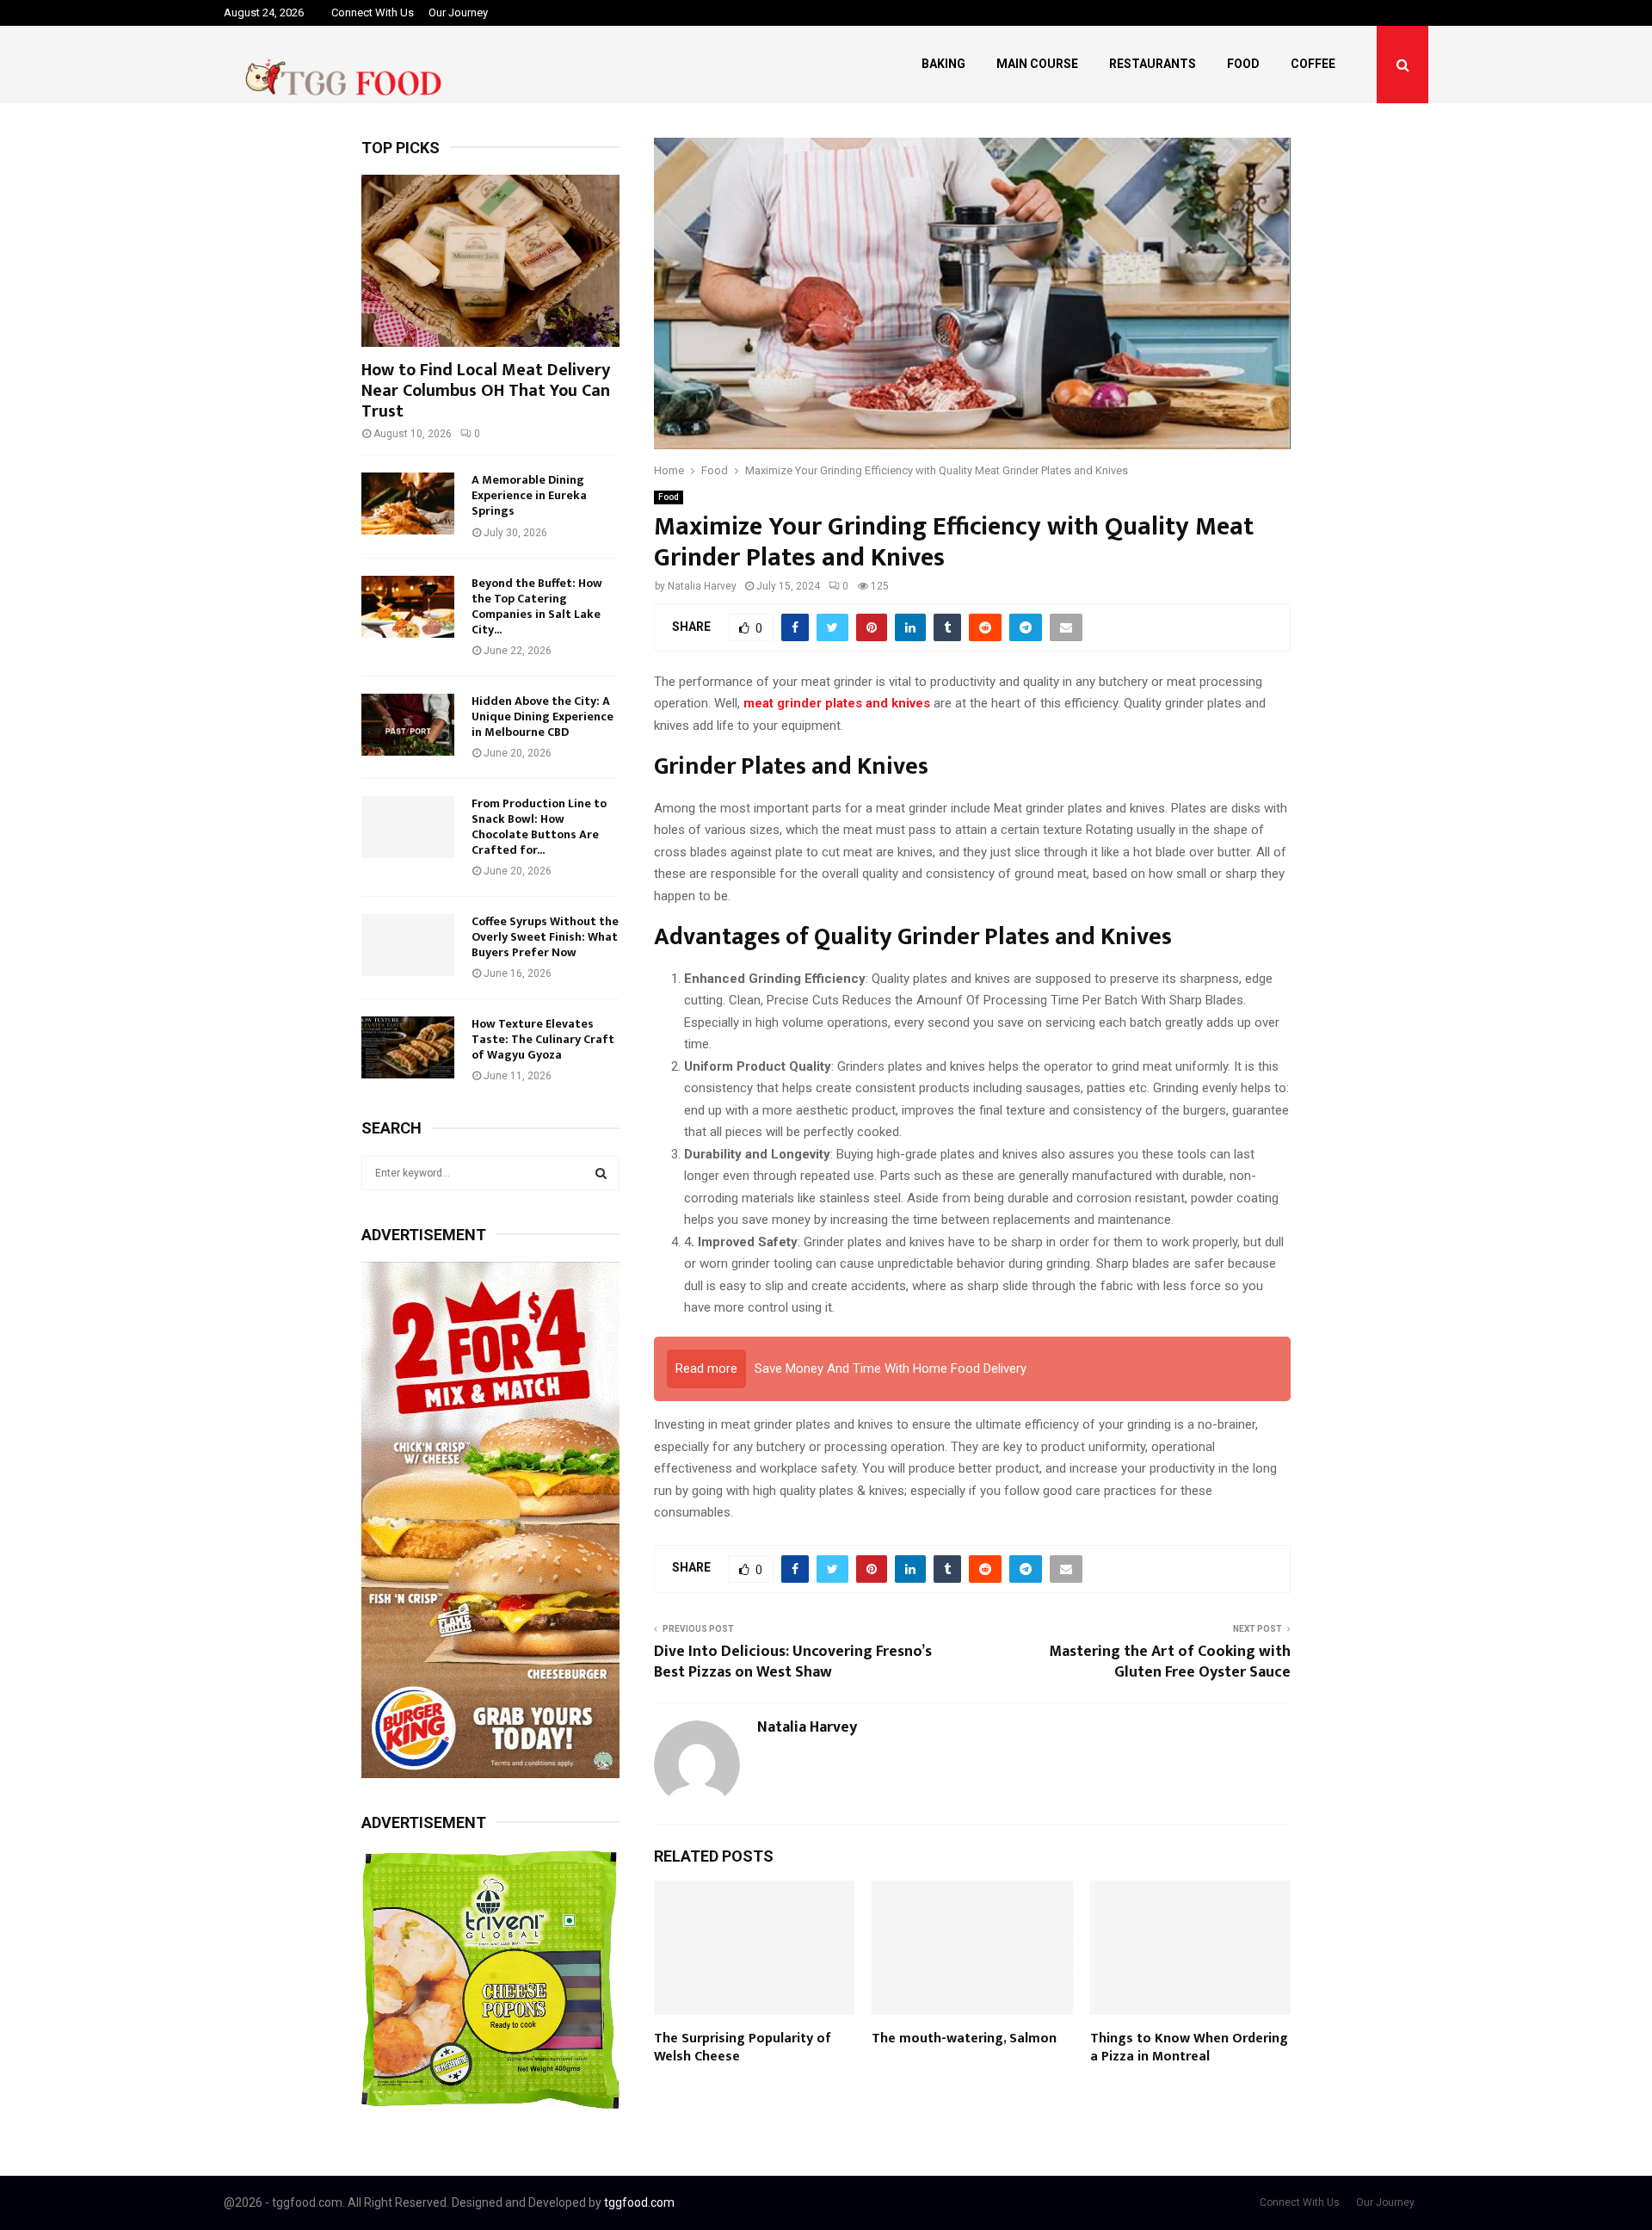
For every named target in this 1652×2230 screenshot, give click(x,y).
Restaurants (1153, 64)
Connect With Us (373, 12)
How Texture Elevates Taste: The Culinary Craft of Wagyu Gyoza (543, 1039)
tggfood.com (639, 2202)
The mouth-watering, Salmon (964, 2039)
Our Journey (458, 12)
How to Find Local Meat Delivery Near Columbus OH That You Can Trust (486, 391)
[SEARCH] (601, 1173)
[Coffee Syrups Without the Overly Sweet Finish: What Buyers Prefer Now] (408, 945)
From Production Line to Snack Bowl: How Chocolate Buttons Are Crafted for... (539, 827)
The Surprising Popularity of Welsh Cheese (743, 2048)
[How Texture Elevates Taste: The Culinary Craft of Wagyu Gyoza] (408, 1047)
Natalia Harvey (702, 586)
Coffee (1313, 64)
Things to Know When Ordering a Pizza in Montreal (1189, 2048)
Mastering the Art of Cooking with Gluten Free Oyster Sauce (1170, 1662)
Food (1243, 64)
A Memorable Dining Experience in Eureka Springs (529, 495)
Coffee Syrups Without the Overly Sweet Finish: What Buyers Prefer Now (545, 937)
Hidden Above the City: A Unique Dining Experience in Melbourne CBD (542, 717)
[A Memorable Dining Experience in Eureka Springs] (408, 503)
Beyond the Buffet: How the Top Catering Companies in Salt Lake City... (537, 606)
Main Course (1037, 64)
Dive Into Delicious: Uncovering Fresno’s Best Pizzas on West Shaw (793, 1662)
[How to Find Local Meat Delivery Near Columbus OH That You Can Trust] (490, 261)
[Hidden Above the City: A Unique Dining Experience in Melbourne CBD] (408, 725)
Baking (943, 64)
